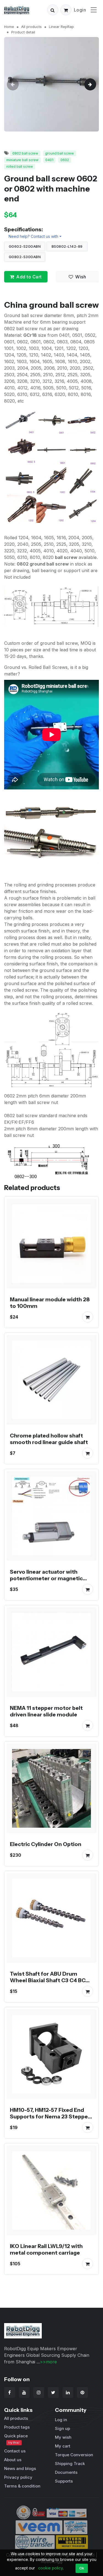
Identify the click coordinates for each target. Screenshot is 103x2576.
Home (9, 27)
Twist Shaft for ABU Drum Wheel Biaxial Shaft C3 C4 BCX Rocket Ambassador (50, 1980)
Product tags (17, 2427)
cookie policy (50, 2568)
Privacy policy (18, 2477)
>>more (48, 2362)
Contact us (15, 2451)
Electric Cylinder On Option (46, 1844)
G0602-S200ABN (25, 246)
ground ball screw (59, 153)
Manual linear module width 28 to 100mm (50, 1303)
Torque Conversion (74, 2455)
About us (13, 2460)
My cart (63, 2446)
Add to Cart (29, 277)
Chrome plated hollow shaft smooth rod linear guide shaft (49, 1439)
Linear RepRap (61, 27)
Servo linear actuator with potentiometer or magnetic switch (46, 1578)
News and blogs (20, 2468)
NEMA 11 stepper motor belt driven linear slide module (46, 1711)
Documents (66, 2472)
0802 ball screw (25, 153)
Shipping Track (70, 2464)
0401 (49, 160)
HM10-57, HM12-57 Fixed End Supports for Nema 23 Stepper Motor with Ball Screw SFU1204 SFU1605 (51, 2120)
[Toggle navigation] (94, 10)
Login (80, 10)
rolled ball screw (20, 166)
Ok (82, 2568)
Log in (61, 2420)
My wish (63, 2437)
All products (31, 27)
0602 (65, 160)
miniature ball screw (22, 160)
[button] (53, 10)
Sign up (62, 2428)
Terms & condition (22, 2486)
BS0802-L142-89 (67, 246)
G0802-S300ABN (25, 257)
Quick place (16, 2439)
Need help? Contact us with (33, 236)
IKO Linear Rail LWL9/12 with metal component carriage (46, 2249)
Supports (64, 2481)
